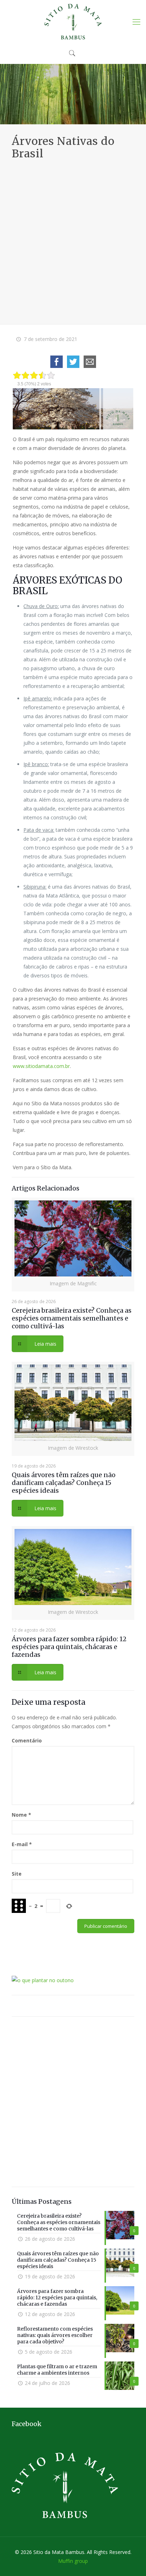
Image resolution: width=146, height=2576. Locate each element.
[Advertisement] (73, 237)
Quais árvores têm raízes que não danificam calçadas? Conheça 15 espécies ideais (64, 1483)
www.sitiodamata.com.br (41, 1066)
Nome (21, 1815)
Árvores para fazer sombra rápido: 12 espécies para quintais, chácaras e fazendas (69, 1647)
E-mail (22, 1844)
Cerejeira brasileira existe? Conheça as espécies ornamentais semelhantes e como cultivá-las (72, 1318)
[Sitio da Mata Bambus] (73, 21)
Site (17, 1874)
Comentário (27, 1740)
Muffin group (73, 2561)
